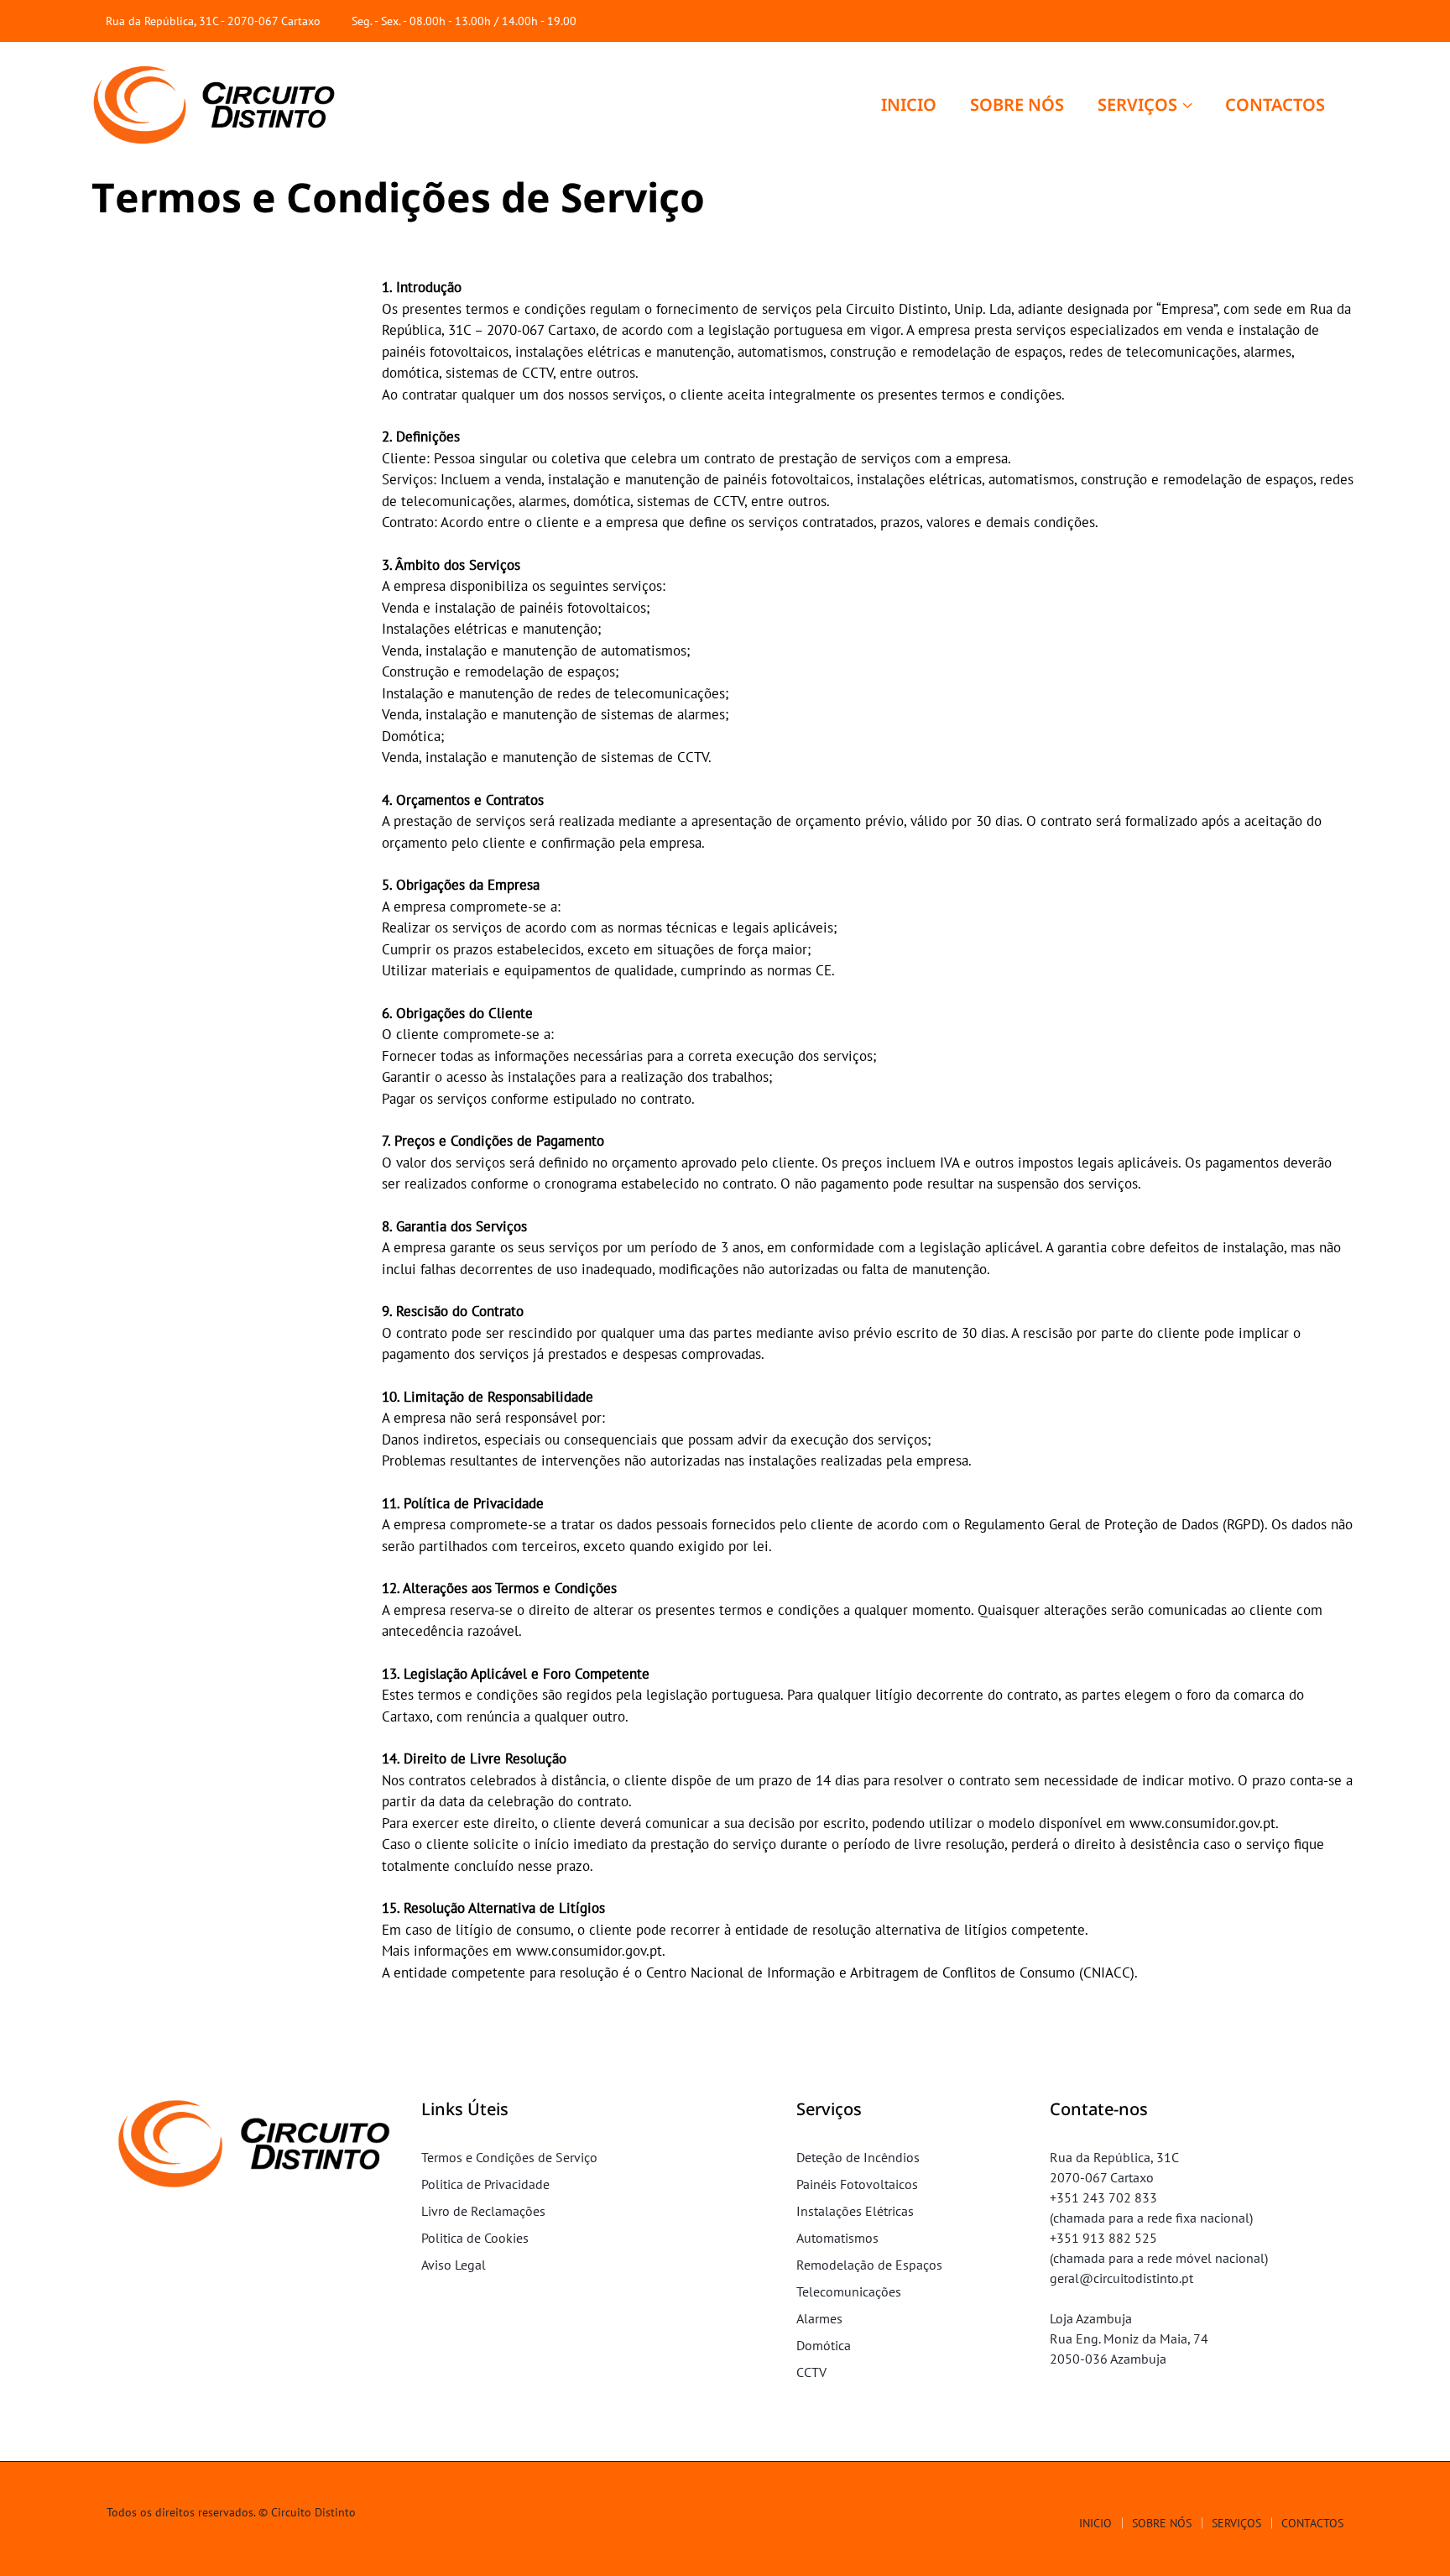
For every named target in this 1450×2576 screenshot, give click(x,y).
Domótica (824, 2345)
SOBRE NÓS (1017, 105)
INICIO (909, 105)
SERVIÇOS (1137, 105)
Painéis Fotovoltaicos (857, 2184)
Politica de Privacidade (485, 2184)
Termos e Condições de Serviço (509, 2157)
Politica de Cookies (475, 2238)
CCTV (811, 2372)
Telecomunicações (849, 2291)
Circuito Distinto (313, 2512)
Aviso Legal (454, 2265)
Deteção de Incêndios (858, 2157)
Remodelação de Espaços (869, 2265)
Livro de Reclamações (483, 2211)
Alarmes (819, 2318)
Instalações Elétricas (855, 2211)
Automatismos (837, 2238)
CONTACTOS (1275, 105)
